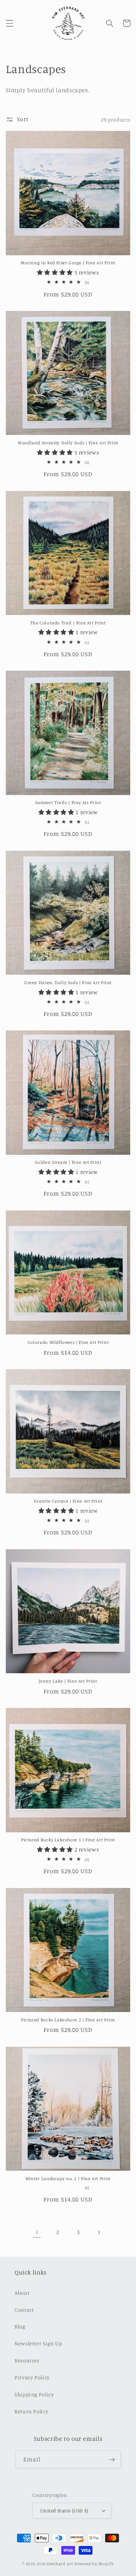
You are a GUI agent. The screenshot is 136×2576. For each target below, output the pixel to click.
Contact (24, 2310)
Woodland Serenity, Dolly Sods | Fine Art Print (68, 443)
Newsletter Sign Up (38, 2343)
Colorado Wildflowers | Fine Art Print (68, 1342)
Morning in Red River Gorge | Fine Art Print (68, 263)
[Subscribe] (112, 2459)
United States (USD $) (64, 2511)
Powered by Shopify (94, 2564)
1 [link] (37, 2232)
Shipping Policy (34, 2394)
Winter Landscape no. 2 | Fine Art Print (68, 2178)
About (22, 2293)
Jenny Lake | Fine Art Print (68, 1681)
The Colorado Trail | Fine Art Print (68, 623)
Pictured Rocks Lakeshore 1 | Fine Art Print (68, 1840)
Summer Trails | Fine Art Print (68, 802)
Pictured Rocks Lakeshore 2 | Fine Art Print (68, 2020)
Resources (27, 2360)
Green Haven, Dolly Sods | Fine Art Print (68, 982)
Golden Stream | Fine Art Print (68, 1162)
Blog (20, 2326)
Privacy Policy (32, 2377)
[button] (9, 23)
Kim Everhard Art (55, 2564)
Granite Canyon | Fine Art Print (68, 1501)
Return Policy (31, 2411)
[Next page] (99, 2232)
